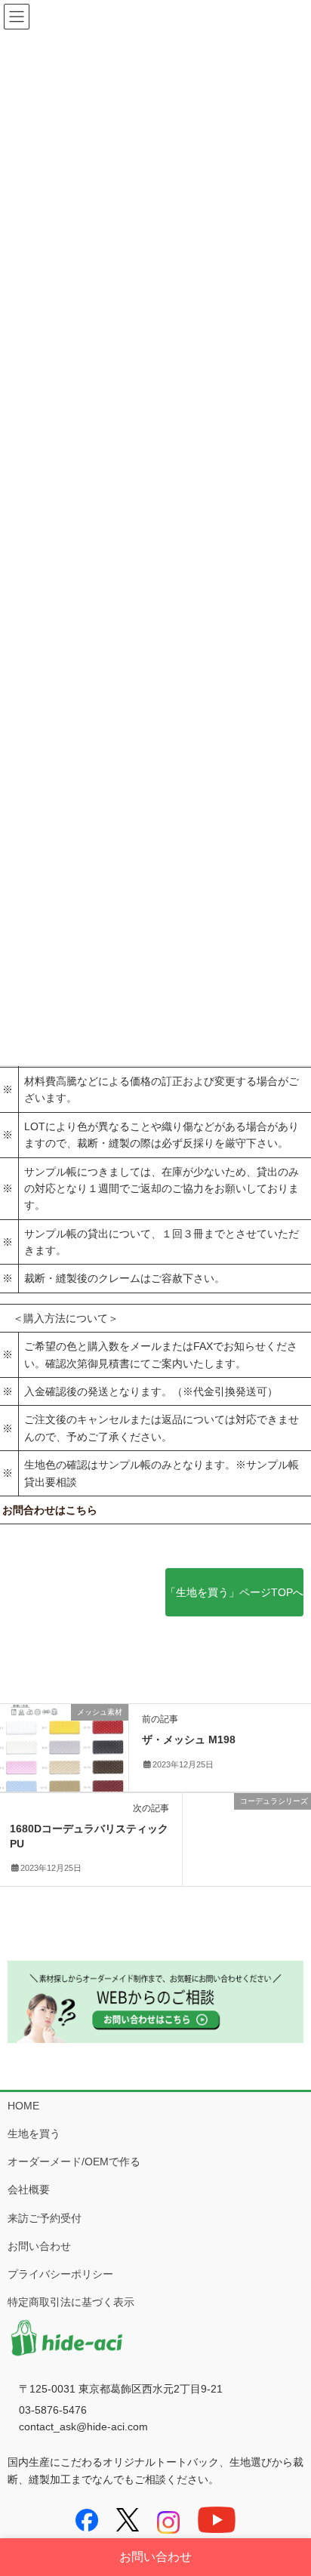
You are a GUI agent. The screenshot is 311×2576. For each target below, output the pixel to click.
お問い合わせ (39, 2246)
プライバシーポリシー (60, 2274)
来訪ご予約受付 (45, 2218)
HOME (23, 2106)
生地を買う (34, 2134)
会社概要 (29, 2189)
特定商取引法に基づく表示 (71, 2302)
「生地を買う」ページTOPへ (234, 1592)
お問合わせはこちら (50, 1510)
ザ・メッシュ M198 (189, 1739)
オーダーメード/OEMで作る (74, 2162)
